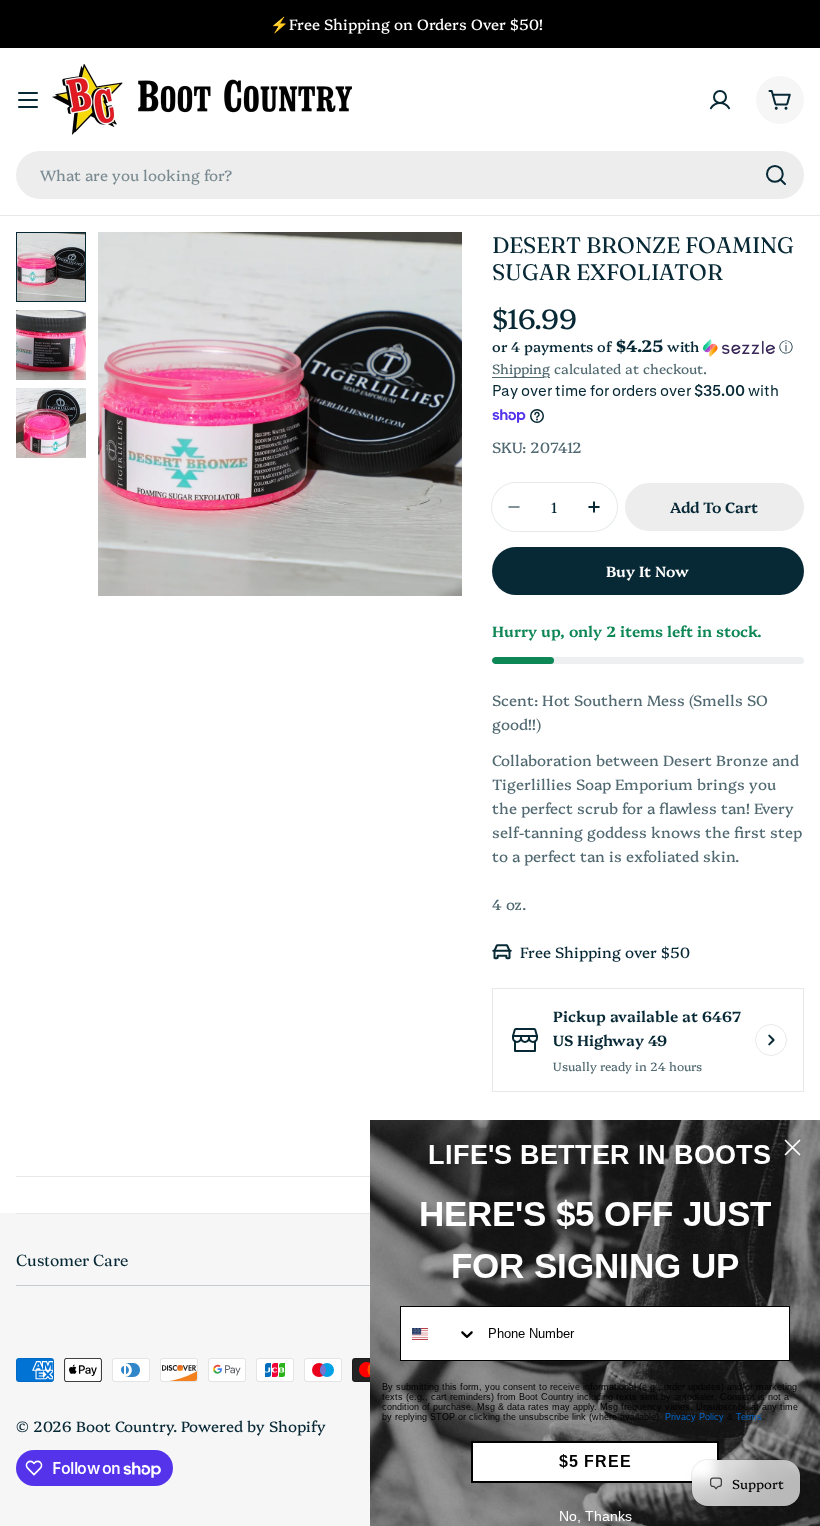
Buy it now (647, 570)
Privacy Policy (694, 1417)
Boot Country (124, 1425)
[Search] (776, 175)
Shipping (521, 368)
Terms (749, 1417)
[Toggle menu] (28, 100)
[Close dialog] (792, 1147)
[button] (648, 346)
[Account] (720, 100)
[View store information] (771, 1040)
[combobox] (410, 175)
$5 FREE (595, 1461)
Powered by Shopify (253, 1425)
